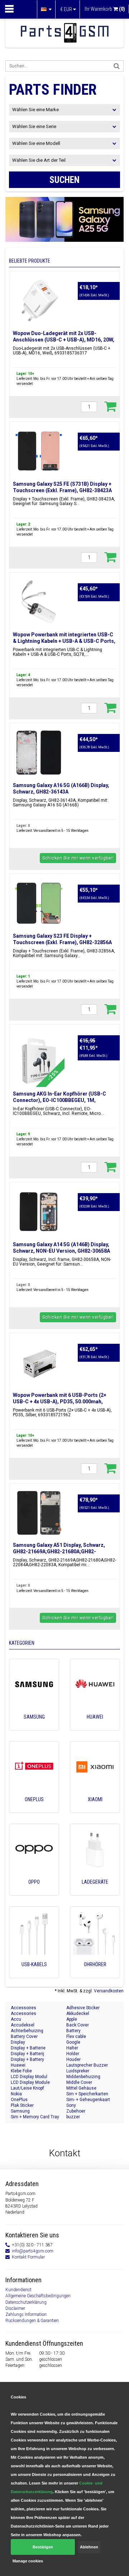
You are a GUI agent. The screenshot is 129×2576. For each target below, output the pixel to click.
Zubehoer (76, 2111)
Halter (72, 2048)
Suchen (64, 180)
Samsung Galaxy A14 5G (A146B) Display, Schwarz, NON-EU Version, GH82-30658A (61, 1248)
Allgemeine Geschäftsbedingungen (38, 2296)
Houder (73, 2059)
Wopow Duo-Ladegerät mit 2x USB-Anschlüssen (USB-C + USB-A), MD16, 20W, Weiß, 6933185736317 (64, 340)
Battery (73, 2031)
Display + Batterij (27, 2054)
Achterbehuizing (27, 2031)
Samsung (20, 2111)
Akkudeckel (78, 2014)
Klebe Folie (21, 2071)
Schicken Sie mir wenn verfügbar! (78, 858)
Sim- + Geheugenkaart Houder (88, 2100)
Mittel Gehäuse (81, 2088)
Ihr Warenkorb (105, 9)
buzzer (73, 2117)
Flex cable (76, 2036)
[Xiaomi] (95, 1809)
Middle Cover (79, 2082)
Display (18, 2042)
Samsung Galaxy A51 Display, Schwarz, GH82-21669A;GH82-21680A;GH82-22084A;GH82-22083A (59, 1551)
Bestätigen (43, 2547)
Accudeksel (23, 2025)
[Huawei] (95, 1727)
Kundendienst (18, 2290)
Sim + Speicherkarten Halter (87, 2094)
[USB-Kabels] (34, 1974)
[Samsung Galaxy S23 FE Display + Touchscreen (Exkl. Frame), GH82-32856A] (39, 903)
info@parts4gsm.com (33, 2251)
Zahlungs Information (26, 2314)
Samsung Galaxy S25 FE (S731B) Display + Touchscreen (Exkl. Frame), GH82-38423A (62, 487)
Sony (71, 2105)
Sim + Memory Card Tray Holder (35, 2117)
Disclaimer (15, 2308)
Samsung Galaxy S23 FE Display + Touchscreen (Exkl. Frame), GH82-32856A (62, 939)
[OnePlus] (34, 1809)
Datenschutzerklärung (26, 2302)
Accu (16, 2019)
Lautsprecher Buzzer (87, 2065)
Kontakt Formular (28, 2257)
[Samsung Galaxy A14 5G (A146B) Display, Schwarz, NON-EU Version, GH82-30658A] (39, 1212)
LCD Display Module (30, 2082)
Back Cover (78, 2025)
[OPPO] (34, 1892)
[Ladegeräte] (95, 1892)
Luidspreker (78, 2071)
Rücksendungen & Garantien (32, 2321)
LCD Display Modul (29, 2077)
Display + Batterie (28, 2048)
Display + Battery (27, 2059)
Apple (72, 2019)
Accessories (23, 2014)
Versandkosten (109, 1991)
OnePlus (19, 2100)
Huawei (18, 2065)
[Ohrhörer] (95, 1974)
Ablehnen (89, 2547)
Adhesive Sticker (83, 2008)
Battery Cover (24, 2036)
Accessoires (23, 2008)
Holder (73, 2054)
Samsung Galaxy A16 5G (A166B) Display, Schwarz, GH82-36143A (61, 788)
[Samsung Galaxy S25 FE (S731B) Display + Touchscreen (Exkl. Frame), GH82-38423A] (39, 451)
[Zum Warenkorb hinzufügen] (110, 406)
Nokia (16, 2094)
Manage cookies (28, 2561)
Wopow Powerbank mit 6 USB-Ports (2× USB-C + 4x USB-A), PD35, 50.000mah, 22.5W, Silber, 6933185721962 (59, 1402)
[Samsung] (34, 1727)
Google (73, 2042)
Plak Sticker (22, 2105)
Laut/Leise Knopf (27, 2088)
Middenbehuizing (83, 2077)
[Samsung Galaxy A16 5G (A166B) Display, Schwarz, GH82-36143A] (39, 753)
